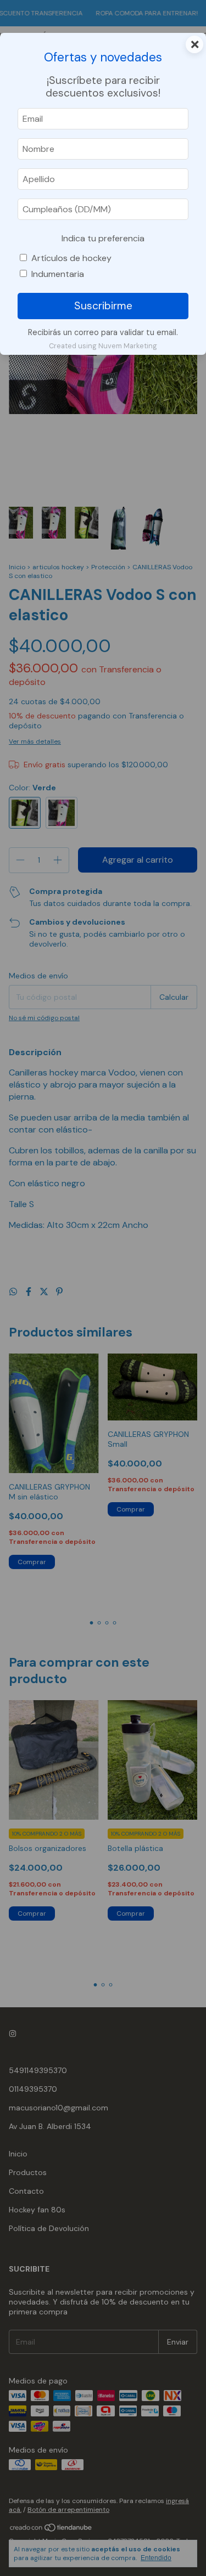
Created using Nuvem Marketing (103, 346)
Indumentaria (58, 274)
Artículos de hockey (71, 258)
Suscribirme (103, 306)
